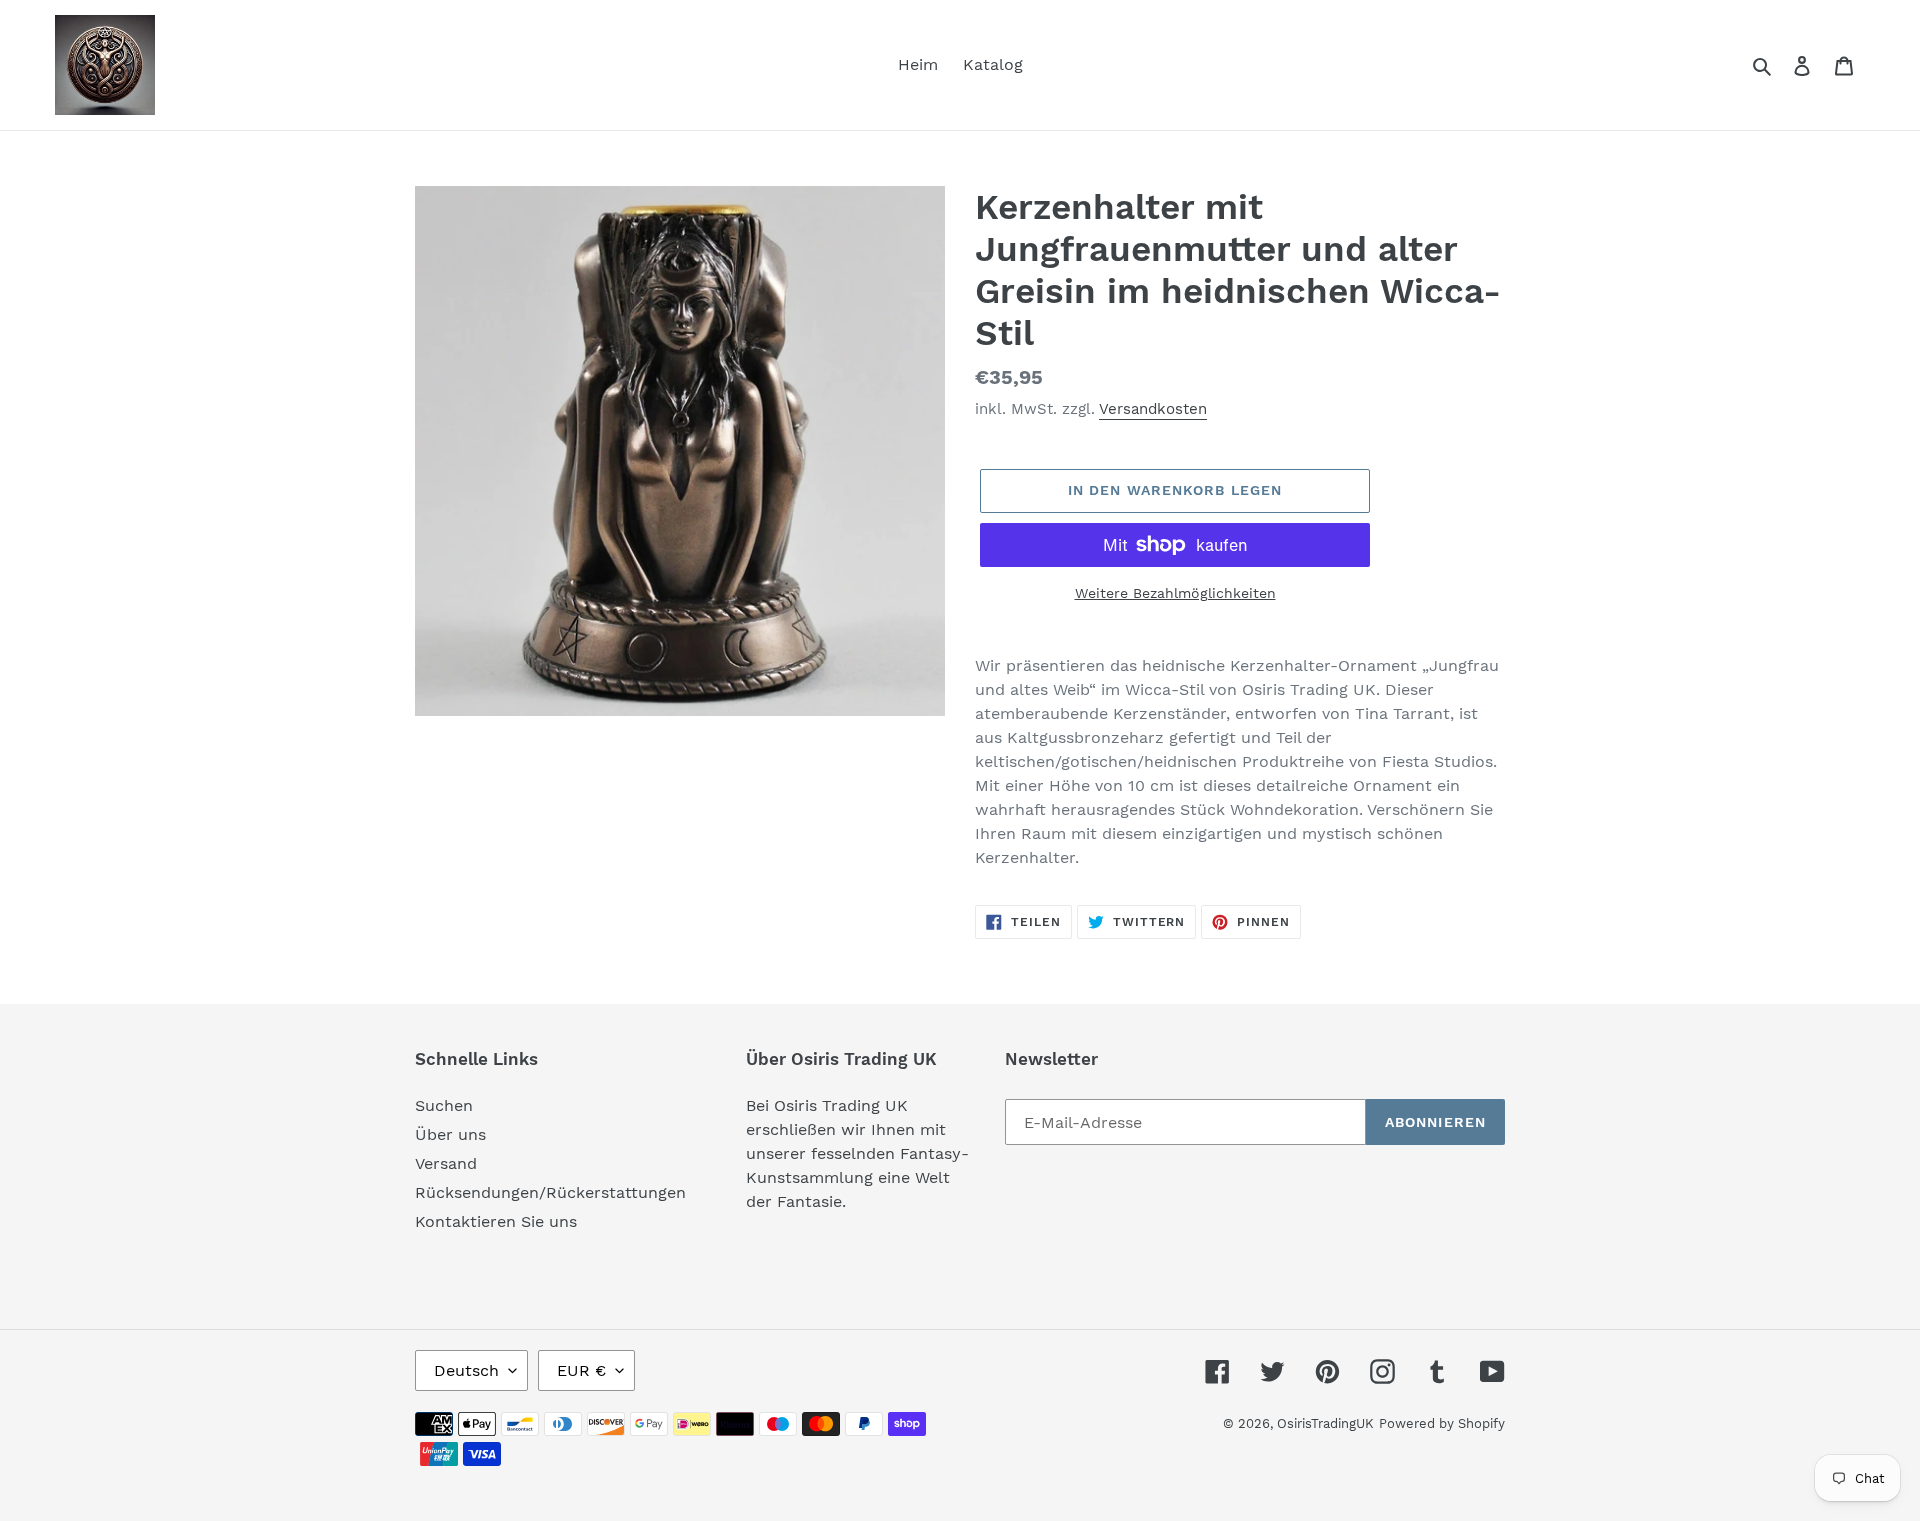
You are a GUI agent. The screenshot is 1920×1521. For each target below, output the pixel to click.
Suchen (444, 1105)
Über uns (450, 1134)
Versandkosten (1153, 409)
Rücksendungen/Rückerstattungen (550, 1192)
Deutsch (466, 1370)
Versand (446, 1163)
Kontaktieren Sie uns (496, 1221)
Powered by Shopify (1442, 1423)
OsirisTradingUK (1325, 1423)
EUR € (581, 1370)
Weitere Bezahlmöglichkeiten (1175, 593)
